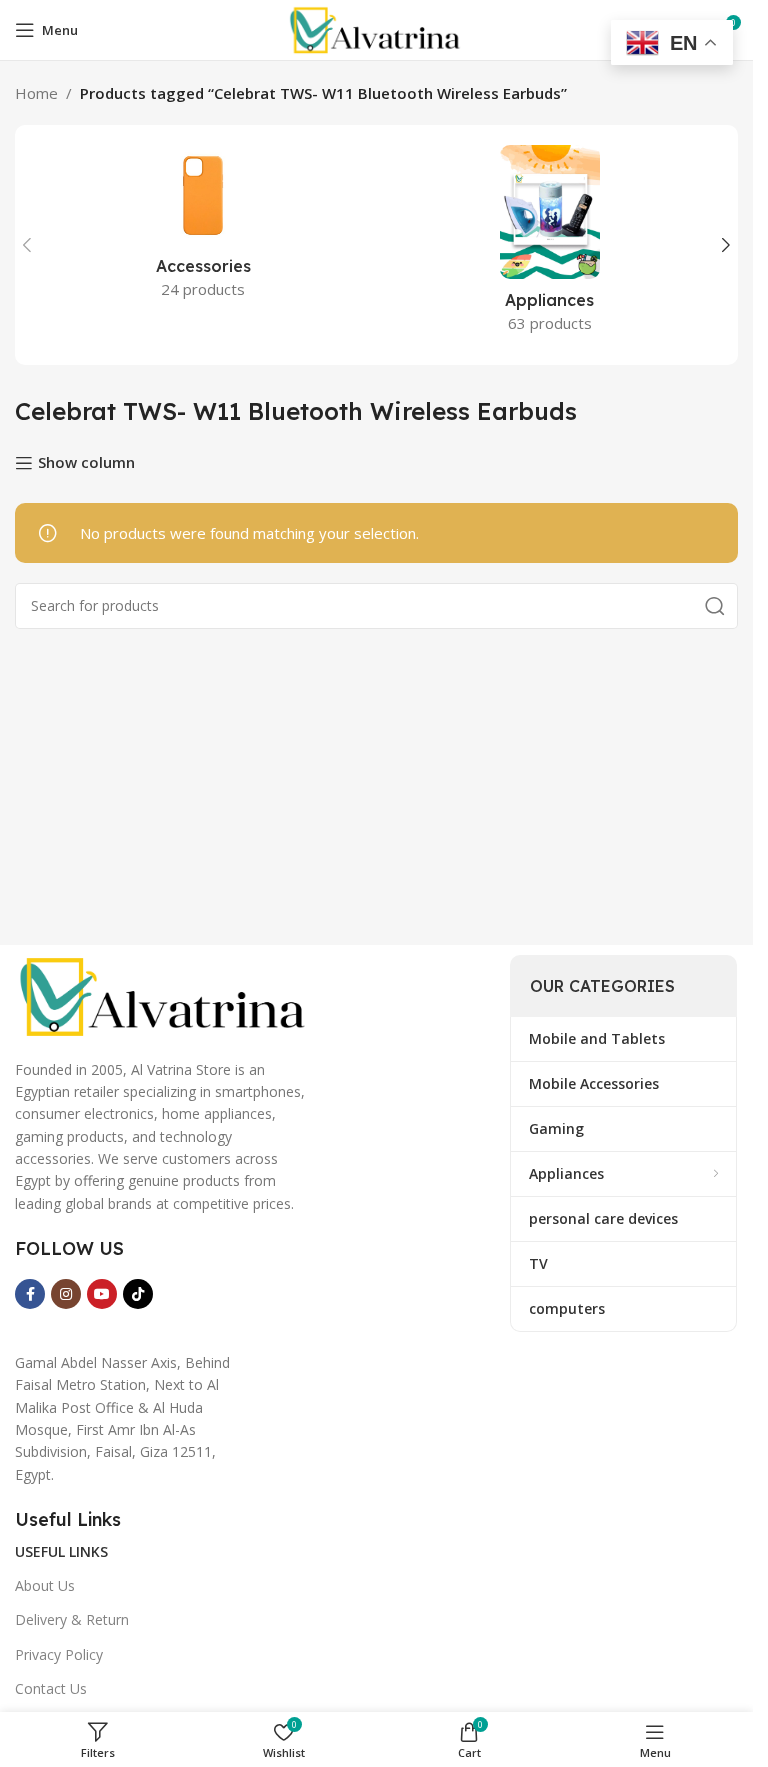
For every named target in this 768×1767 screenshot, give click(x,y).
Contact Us (51, 1688)
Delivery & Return (72, 1619)
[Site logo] (376, 28)
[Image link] (165, 995)
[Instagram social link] (66, 1294)
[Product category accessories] (203, 228)
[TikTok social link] (138, 1294)
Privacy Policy (59, 1654)
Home (36, 93)
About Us (45, 1585)
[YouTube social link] (102, 1294)
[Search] (715, 606)
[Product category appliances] (550, 245)
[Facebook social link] (30, 1294)
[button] (27, 245)
